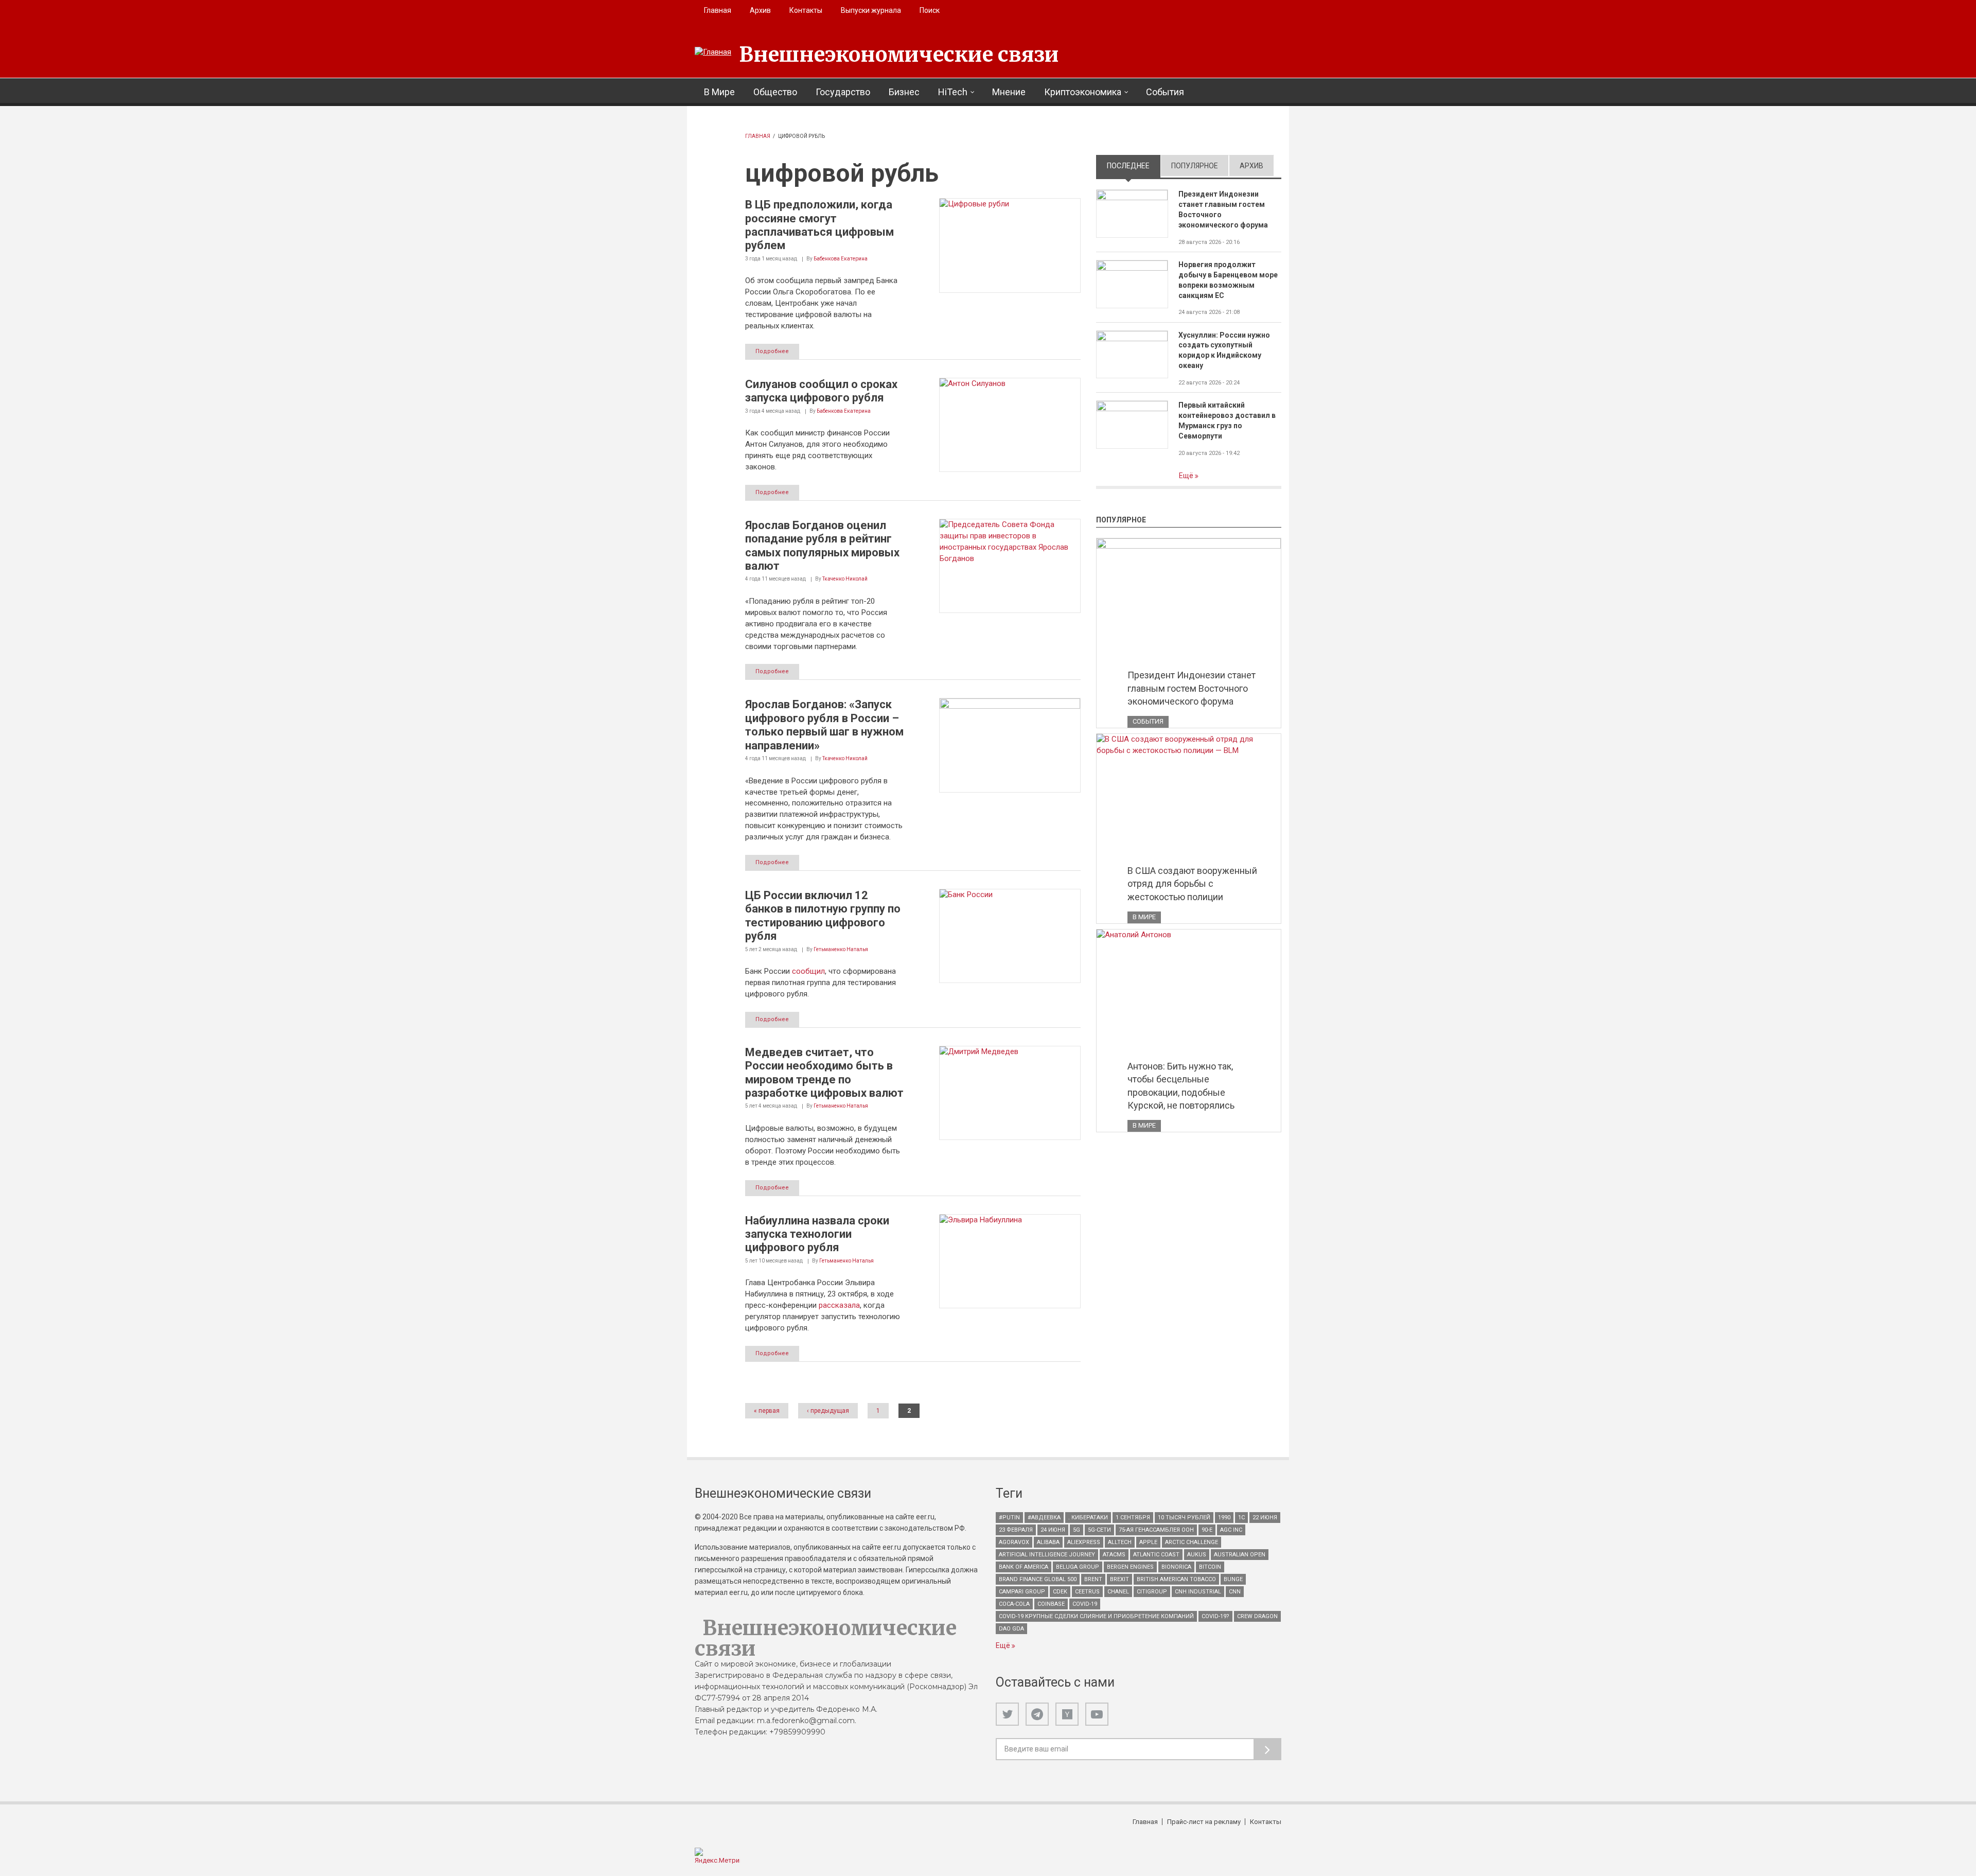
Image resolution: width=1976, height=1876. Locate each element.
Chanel (1118, 1592)
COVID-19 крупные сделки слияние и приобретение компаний (1096, 1616)
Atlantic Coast (1156, 1555)
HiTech (953, 92)
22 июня (1265, 1518)
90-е (1207, 1530)
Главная (718, 10)
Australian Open (1240, 1555)
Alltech (1120, 1542)
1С (1241, 1518)
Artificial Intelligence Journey (1047, 1555)
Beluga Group (1078, 1567)
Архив (760, 10)
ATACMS (1114, 1555)
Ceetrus (1087, 1592)
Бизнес (904, 92)
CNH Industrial (1198, 1592)
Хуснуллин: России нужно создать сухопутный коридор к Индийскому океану (1224, 350)
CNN (1235, 1592)
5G (1077, 1530)
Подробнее (772, 351)
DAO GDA (1011, 1629)
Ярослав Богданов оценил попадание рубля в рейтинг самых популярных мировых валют (822, 546)
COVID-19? (1215, 1616)
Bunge (1233, 1579)
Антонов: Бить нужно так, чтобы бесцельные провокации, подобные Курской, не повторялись (1181, 1086)
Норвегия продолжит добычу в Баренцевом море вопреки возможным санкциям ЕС (1228, 280)
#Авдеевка (1044, 1518)
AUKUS (1197, 1555)
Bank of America (1024, 1567)
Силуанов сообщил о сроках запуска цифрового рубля (821, 391)
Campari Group (1022, 1592)
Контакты (806, 10)
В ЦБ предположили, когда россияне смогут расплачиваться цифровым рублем (819, 225)
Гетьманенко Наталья (841, 949)
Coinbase (1051, 1604)
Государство (843, 92)
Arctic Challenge (1192, 1542)
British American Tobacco (1176, 1579)
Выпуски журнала (871, 10)
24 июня (1053, 1530)
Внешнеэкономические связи (899, 55)
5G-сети (1099, 1530)
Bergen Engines (1130, 1567)
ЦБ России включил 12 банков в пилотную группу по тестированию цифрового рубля (823, 916)
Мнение (1009, 92)
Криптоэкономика (1083, 92)
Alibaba (1048, 1542)
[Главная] (713, 52)
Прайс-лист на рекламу (1204, 1822)
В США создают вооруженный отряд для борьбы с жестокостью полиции (1192, 884)
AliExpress (1084, 1542)
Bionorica (1176, 1567)
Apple (1148, 1542)
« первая (767, 1411)
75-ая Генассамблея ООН (1156, 1530)
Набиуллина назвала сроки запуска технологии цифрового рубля (817, 1234)
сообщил (808, 971)
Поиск (930, 10)
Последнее (1134, 166)
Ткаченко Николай (845, 579)
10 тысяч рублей (1184, 1518)
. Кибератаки (1088, 1518)
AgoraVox (1014, 1542)
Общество (775, 92)
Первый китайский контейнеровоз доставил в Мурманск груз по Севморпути (1227, 420)
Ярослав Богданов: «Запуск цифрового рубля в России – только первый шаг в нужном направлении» (824, 725)
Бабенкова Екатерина (841, 259)
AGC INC (1231, 1530)
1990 (1224, 1518)
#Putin (1009, 1518)
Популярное (1195, 166)
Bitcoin (1210, 1567)
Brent (1093, 1579)
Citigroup (1152, 1592)
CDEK (1060, 1592)
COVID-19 (1085, 1604)
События (1165, 92)
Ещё (1187, 476)
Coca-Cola (1014, 1604)
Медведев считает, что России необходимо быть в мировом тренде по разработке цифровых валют (824, 1073)
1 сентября (1133, 1518)
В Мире (719, 92)
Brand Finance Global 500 (1038, 1579)
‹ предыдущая (828, 1411)
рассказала (839, 1305)
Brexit (1119, 1579)
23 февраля (1016, 1530)
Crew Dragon (1257, 1616)
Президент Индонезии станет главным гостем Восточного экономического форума (1223, 209)
